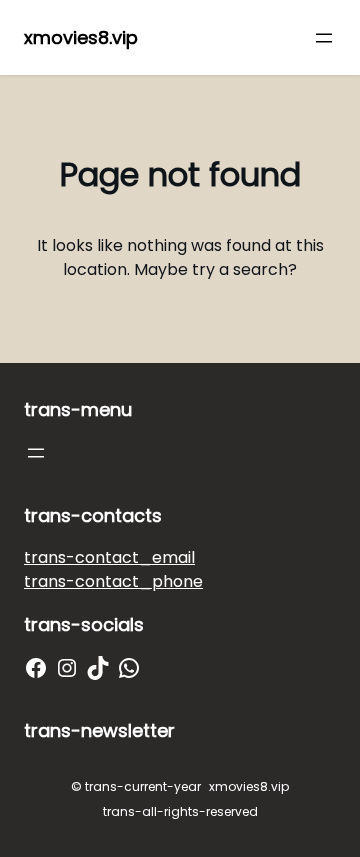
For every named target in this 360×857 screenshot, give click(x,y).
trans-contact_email (109, 557)
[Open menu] (324, 38)
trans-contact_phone (113, 581)
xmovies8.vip (81, 37)
